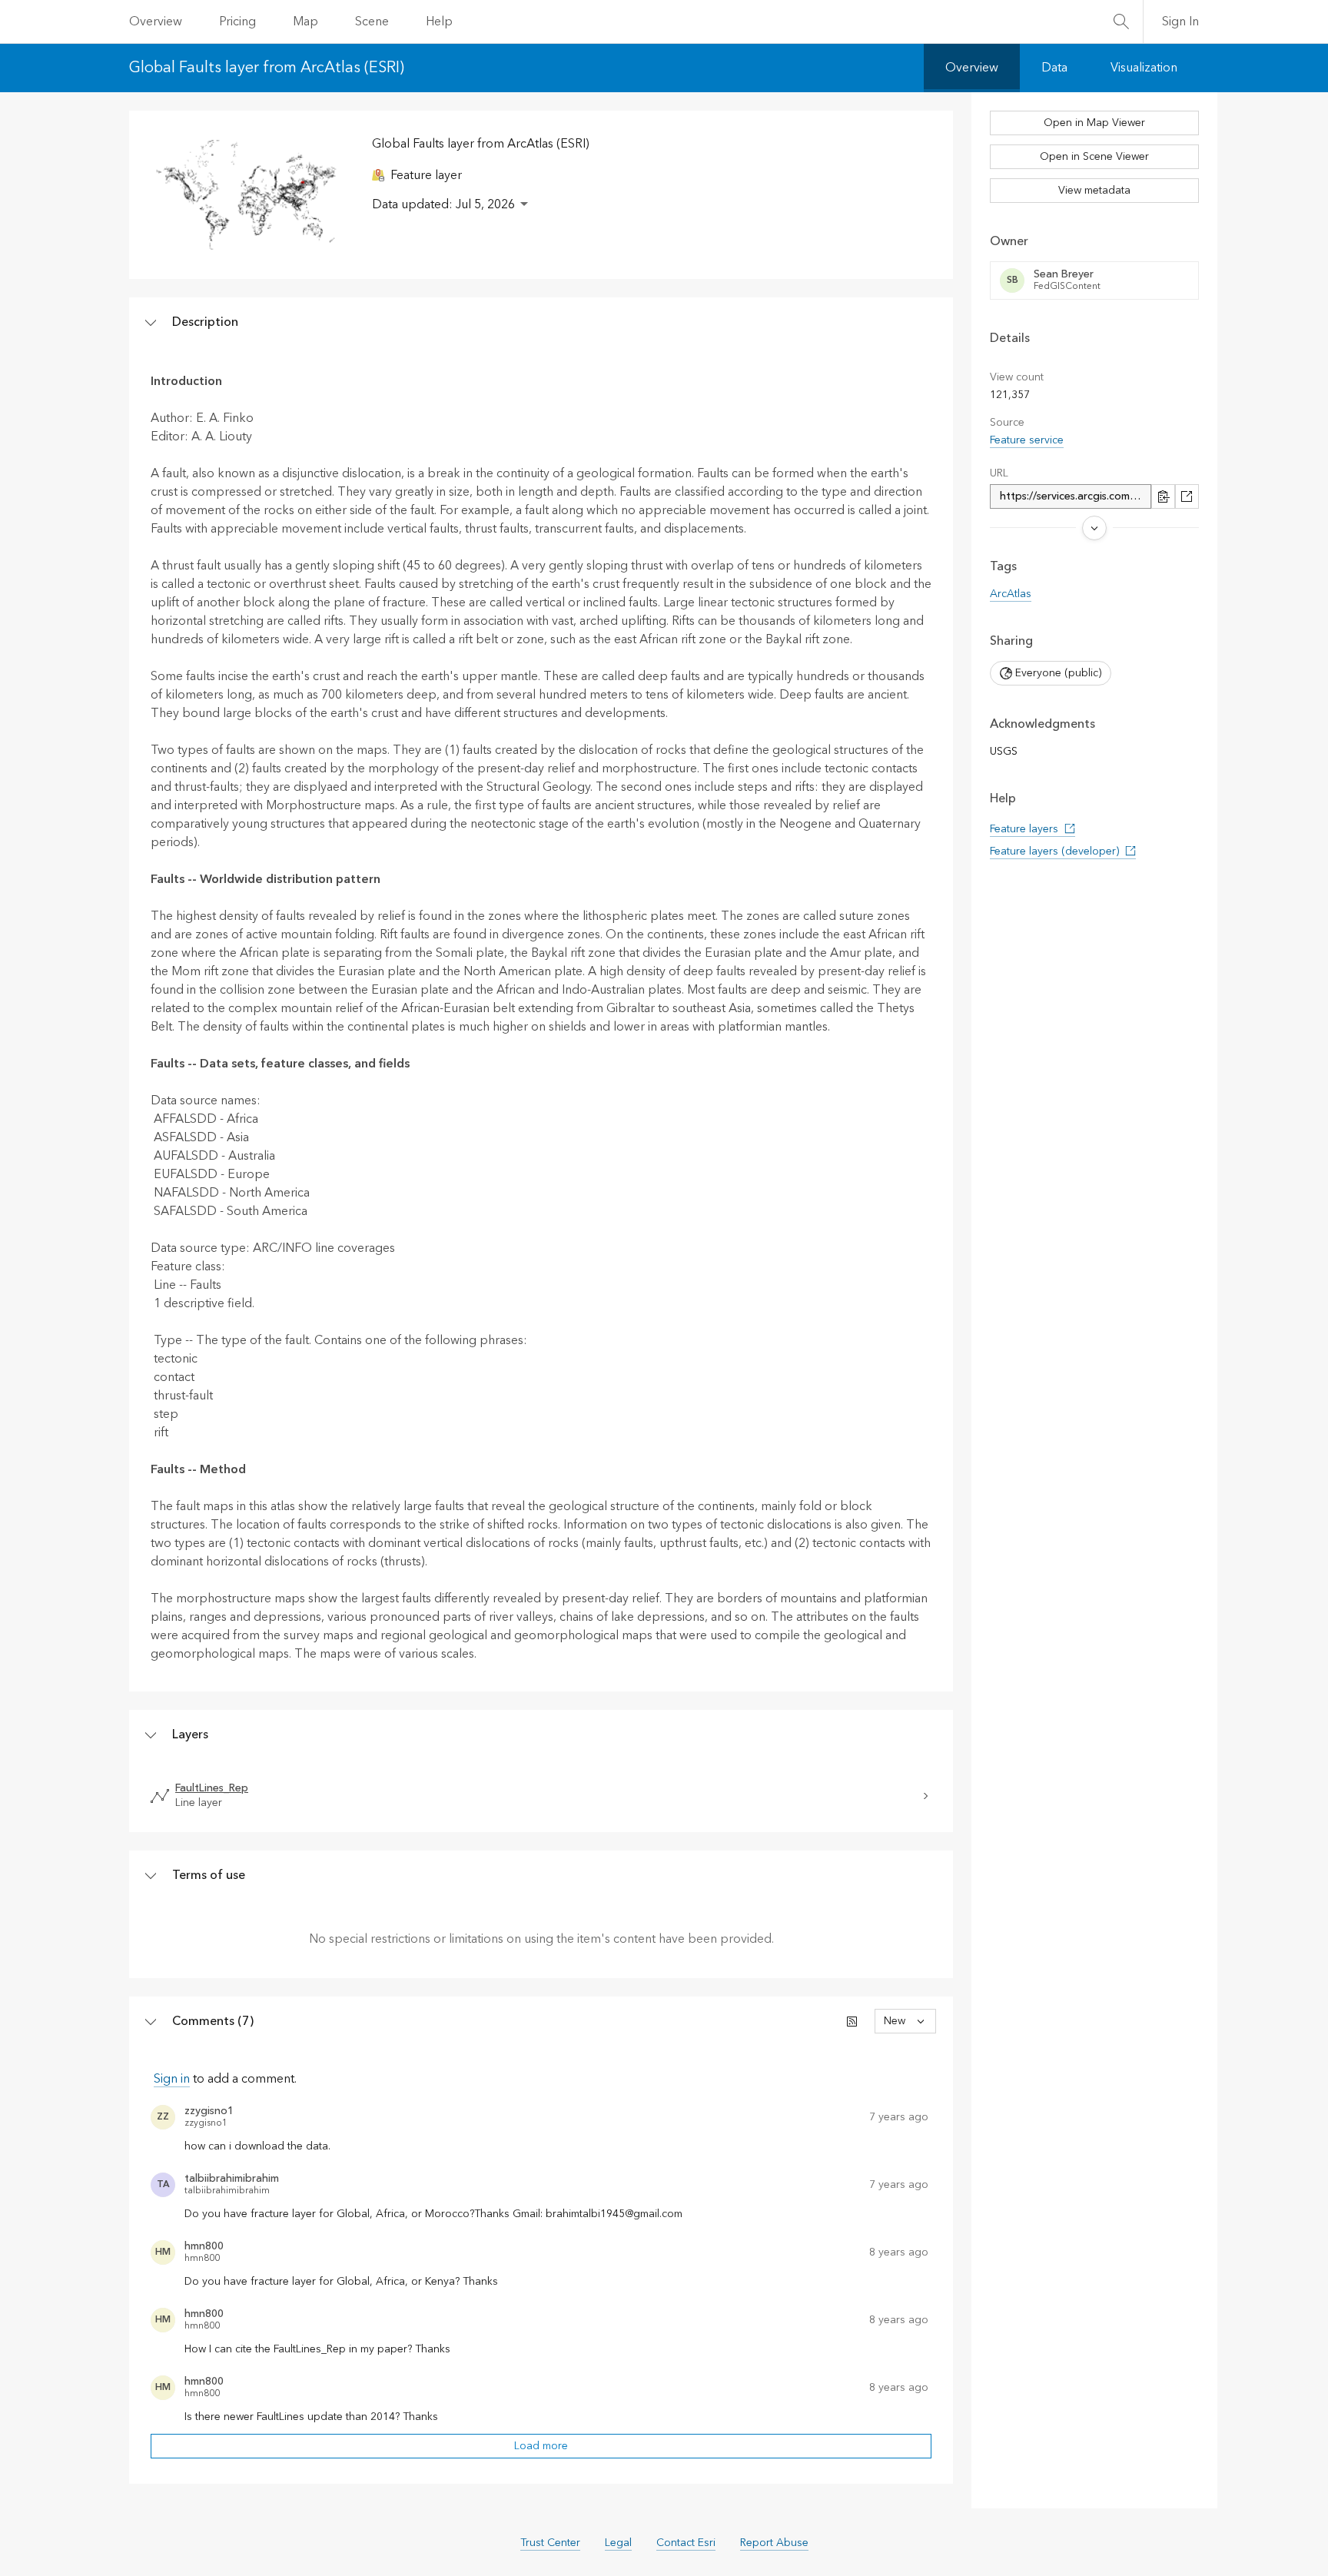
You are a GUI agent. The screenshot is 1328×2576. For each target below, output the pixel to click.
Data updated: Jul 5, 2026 (443, 204)
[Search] (1121, 22)
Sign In (1180, 22)
